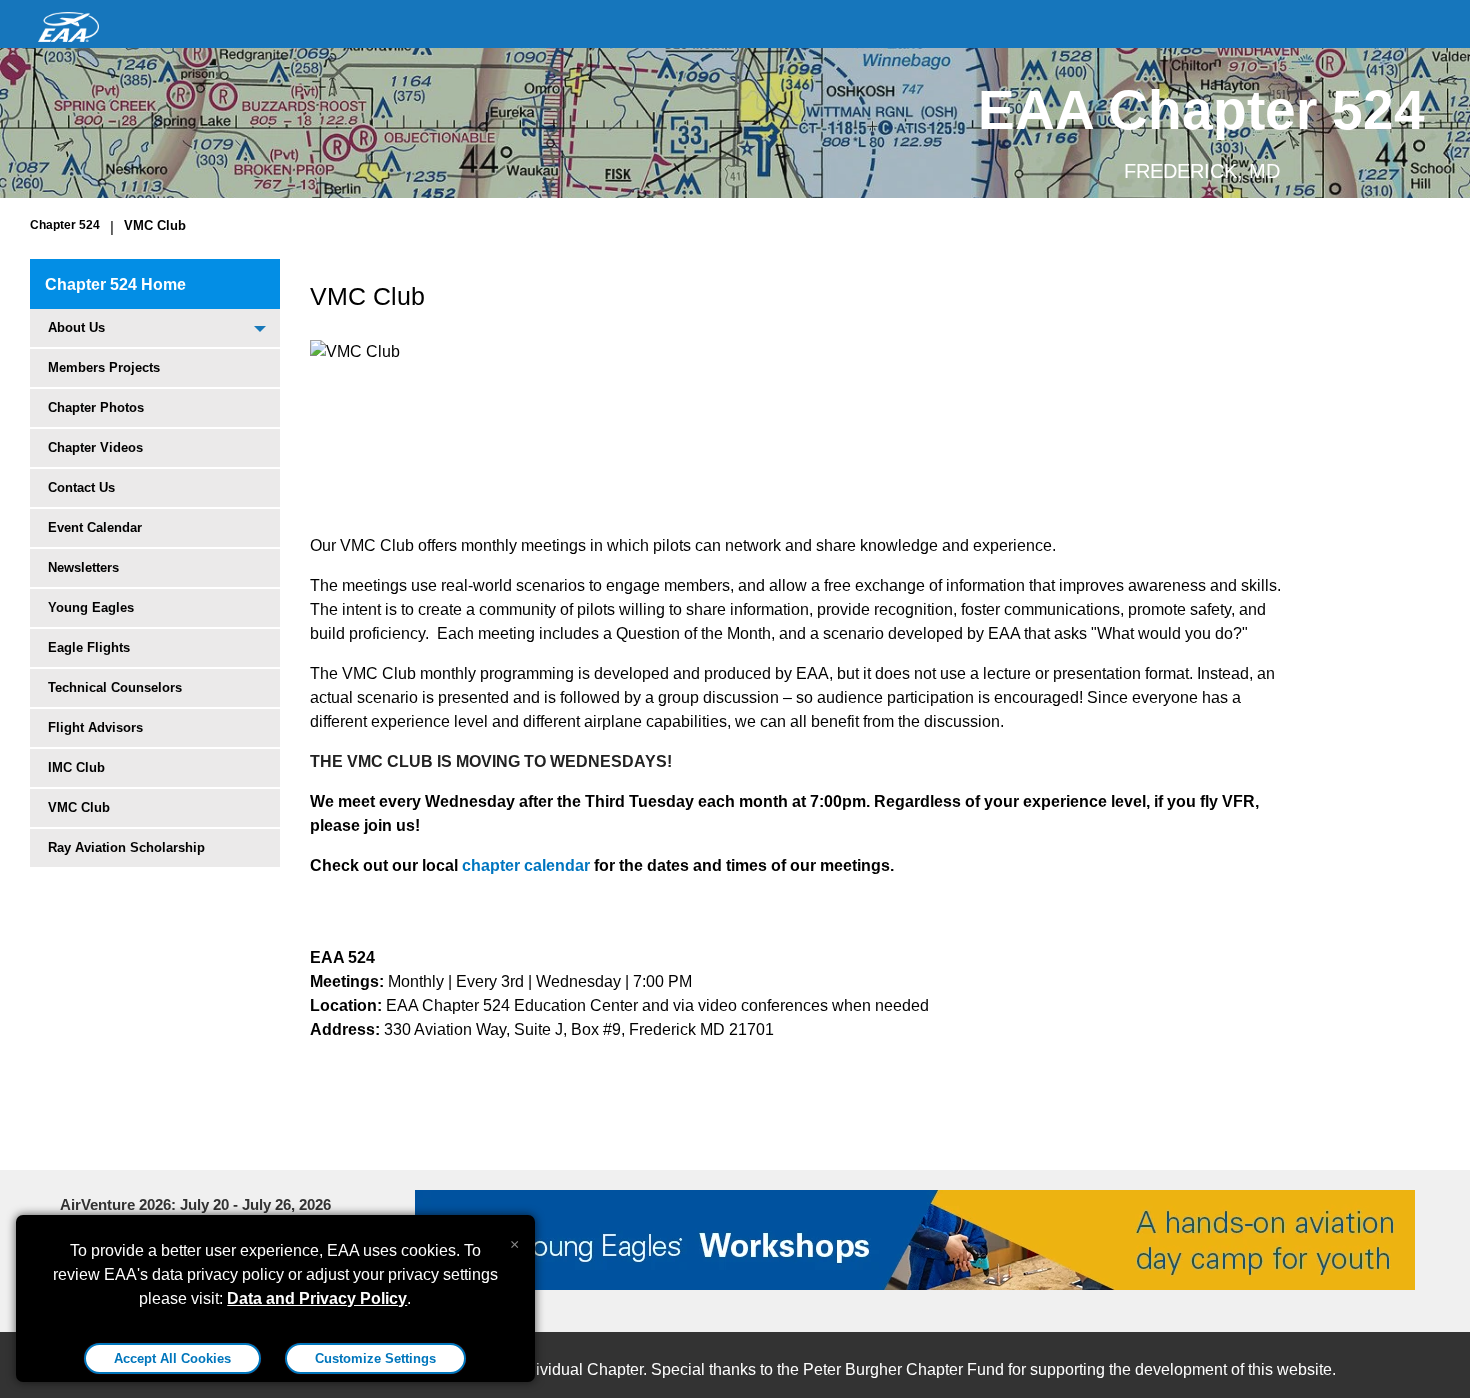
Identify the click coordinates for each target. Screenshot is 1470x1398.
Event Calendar (95, 527)
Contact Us (81, 487)
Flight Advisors (95, 727)
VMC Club (155, 225)
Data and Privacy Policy (317, 1298)
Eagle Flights (89, 647)
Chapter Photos (96, 407)
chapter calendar (526, 865)
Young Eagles (91, 607)
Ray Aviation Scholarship (126, 847)
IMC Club (76, 767)
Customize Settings (375, 1358)
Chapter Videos (95, 447)
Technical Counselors (115, 687)
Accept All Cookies (172, 1358)
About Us (76, 327)
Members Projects (104, 367)
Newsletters (83, 567)
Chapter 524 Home (115, 284)
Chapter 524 (65, 225)
